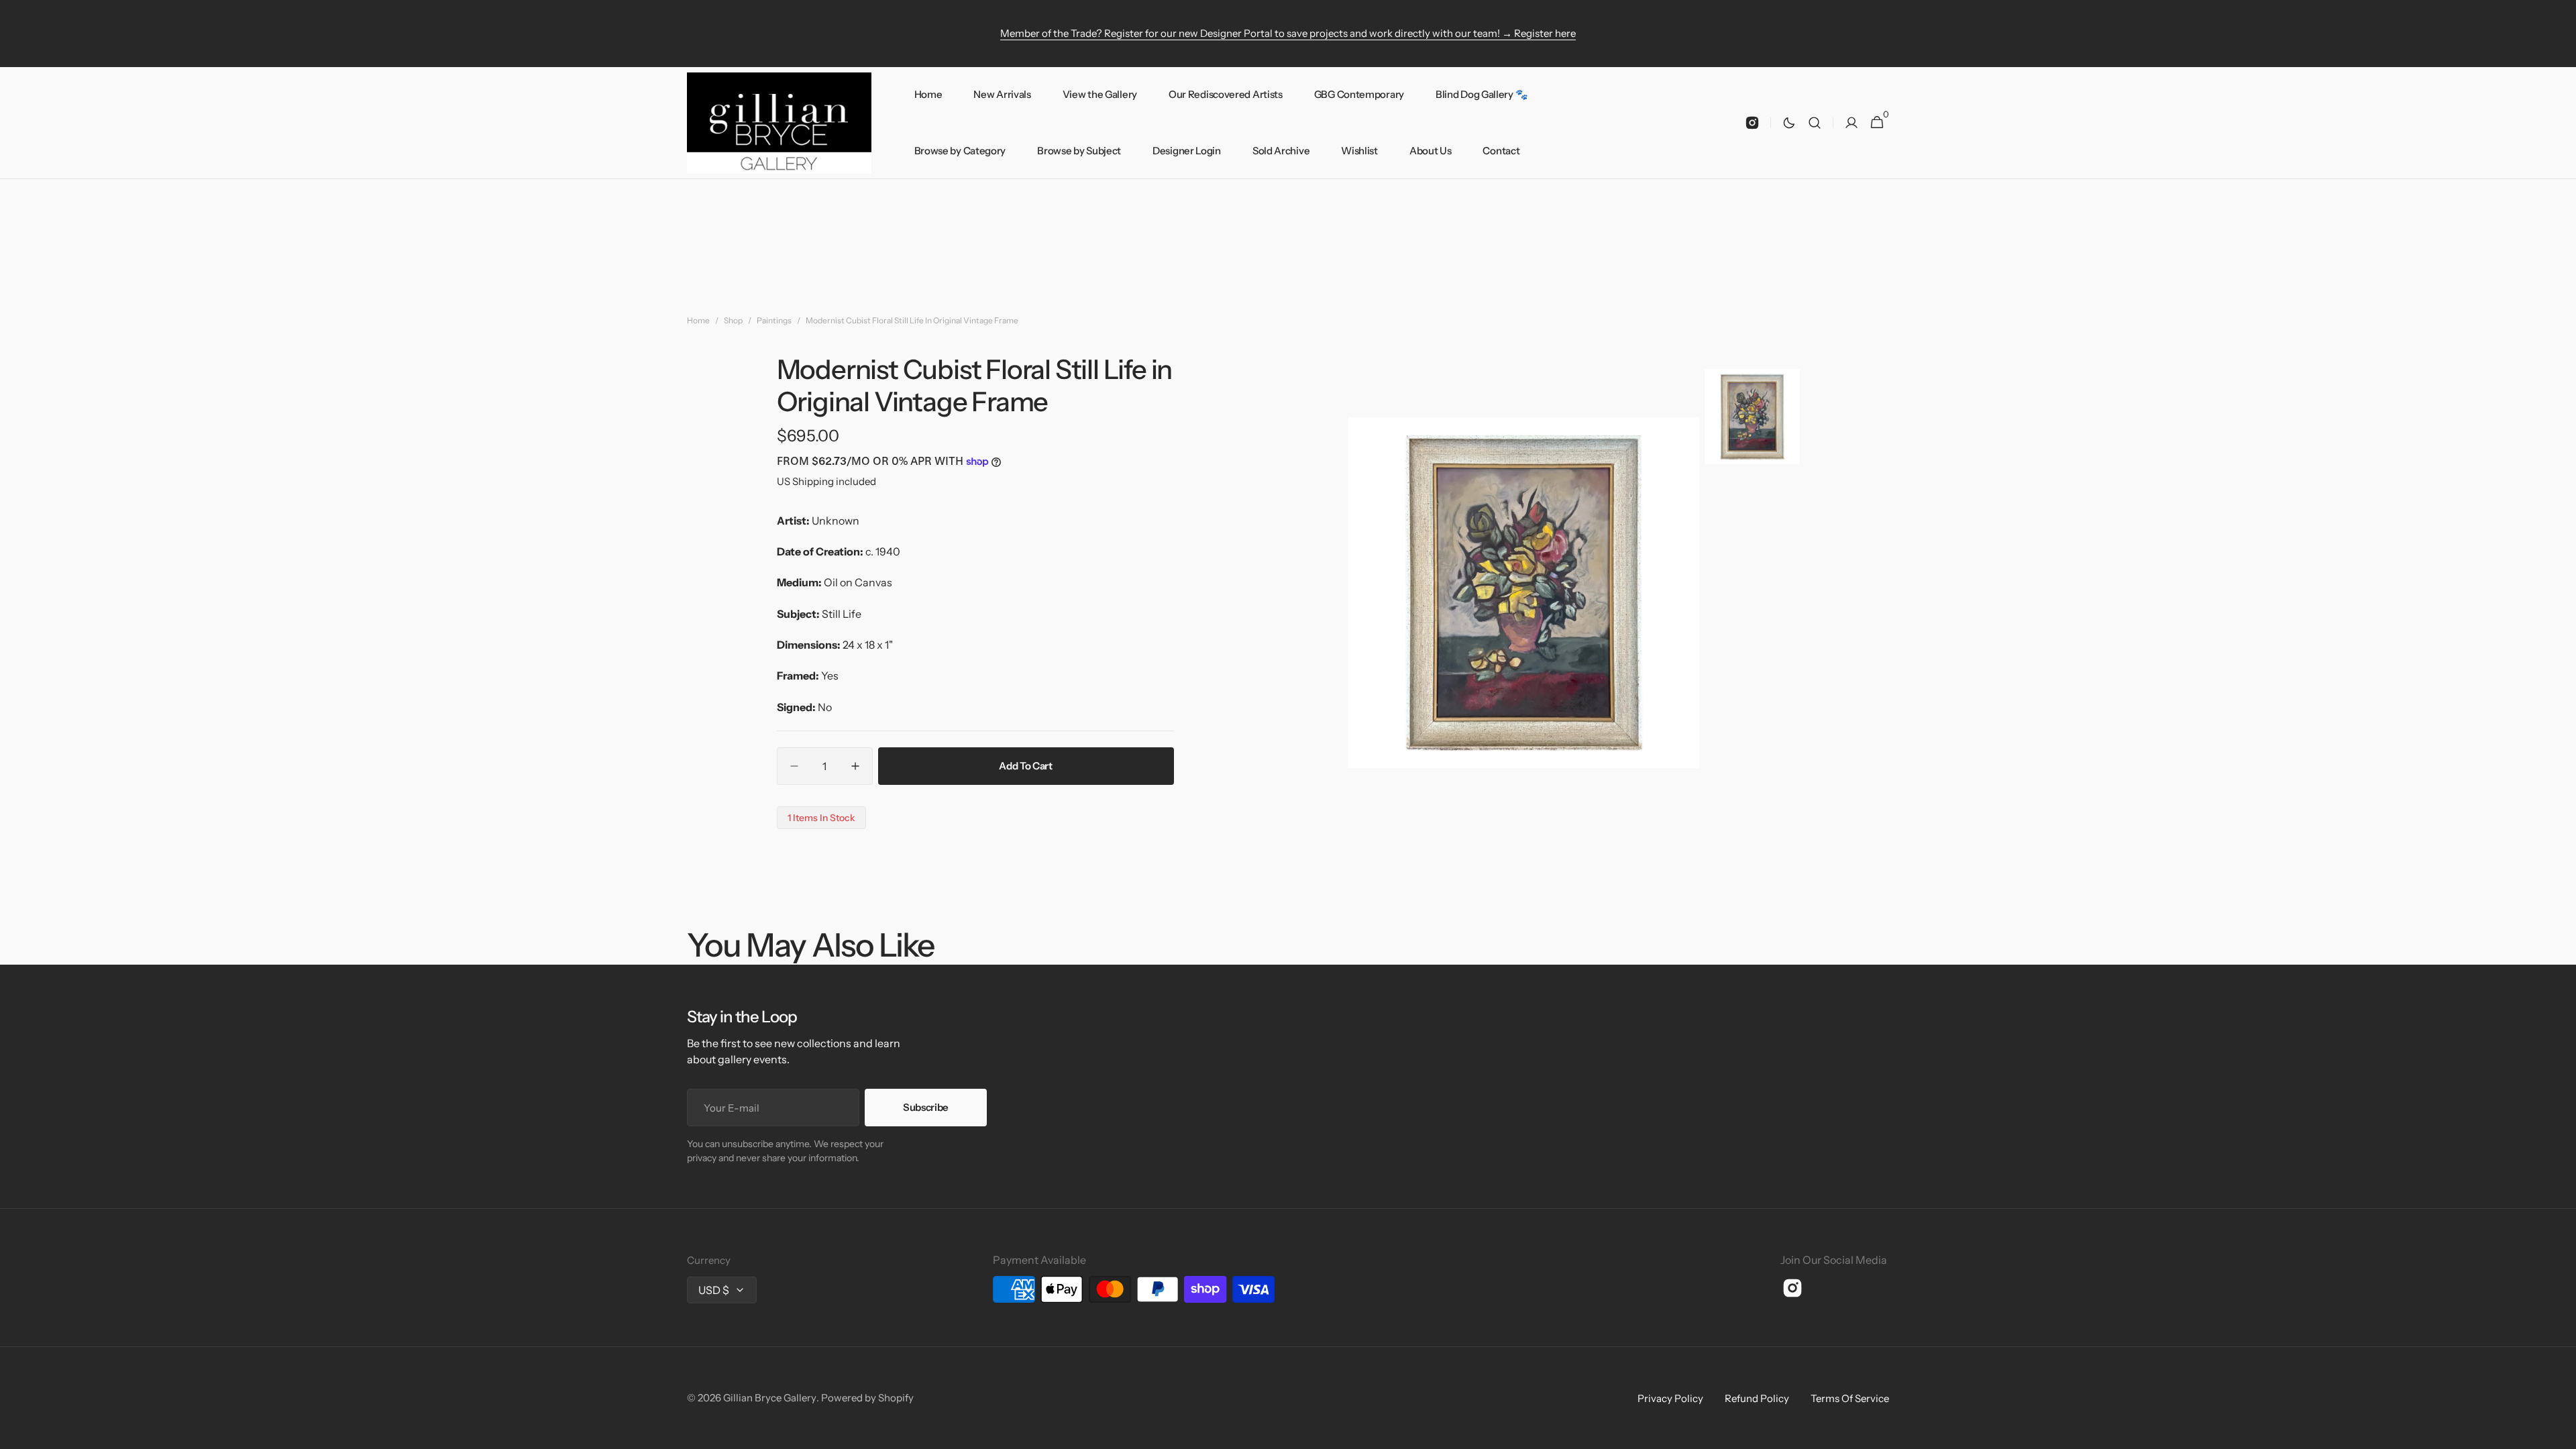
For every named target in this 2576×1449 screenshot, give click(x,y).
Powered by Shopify (867, 1398)
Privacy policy (1670, 1398)
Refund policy (1757, 1398)
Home (698, 320)
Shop (733, 320)
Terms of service (1850, 1398)
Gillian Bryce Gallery (770, 1398)
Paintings (774, 320)
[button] (1815, 123)
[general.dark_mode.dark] (1789, 123)
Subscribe (926, 1107)
